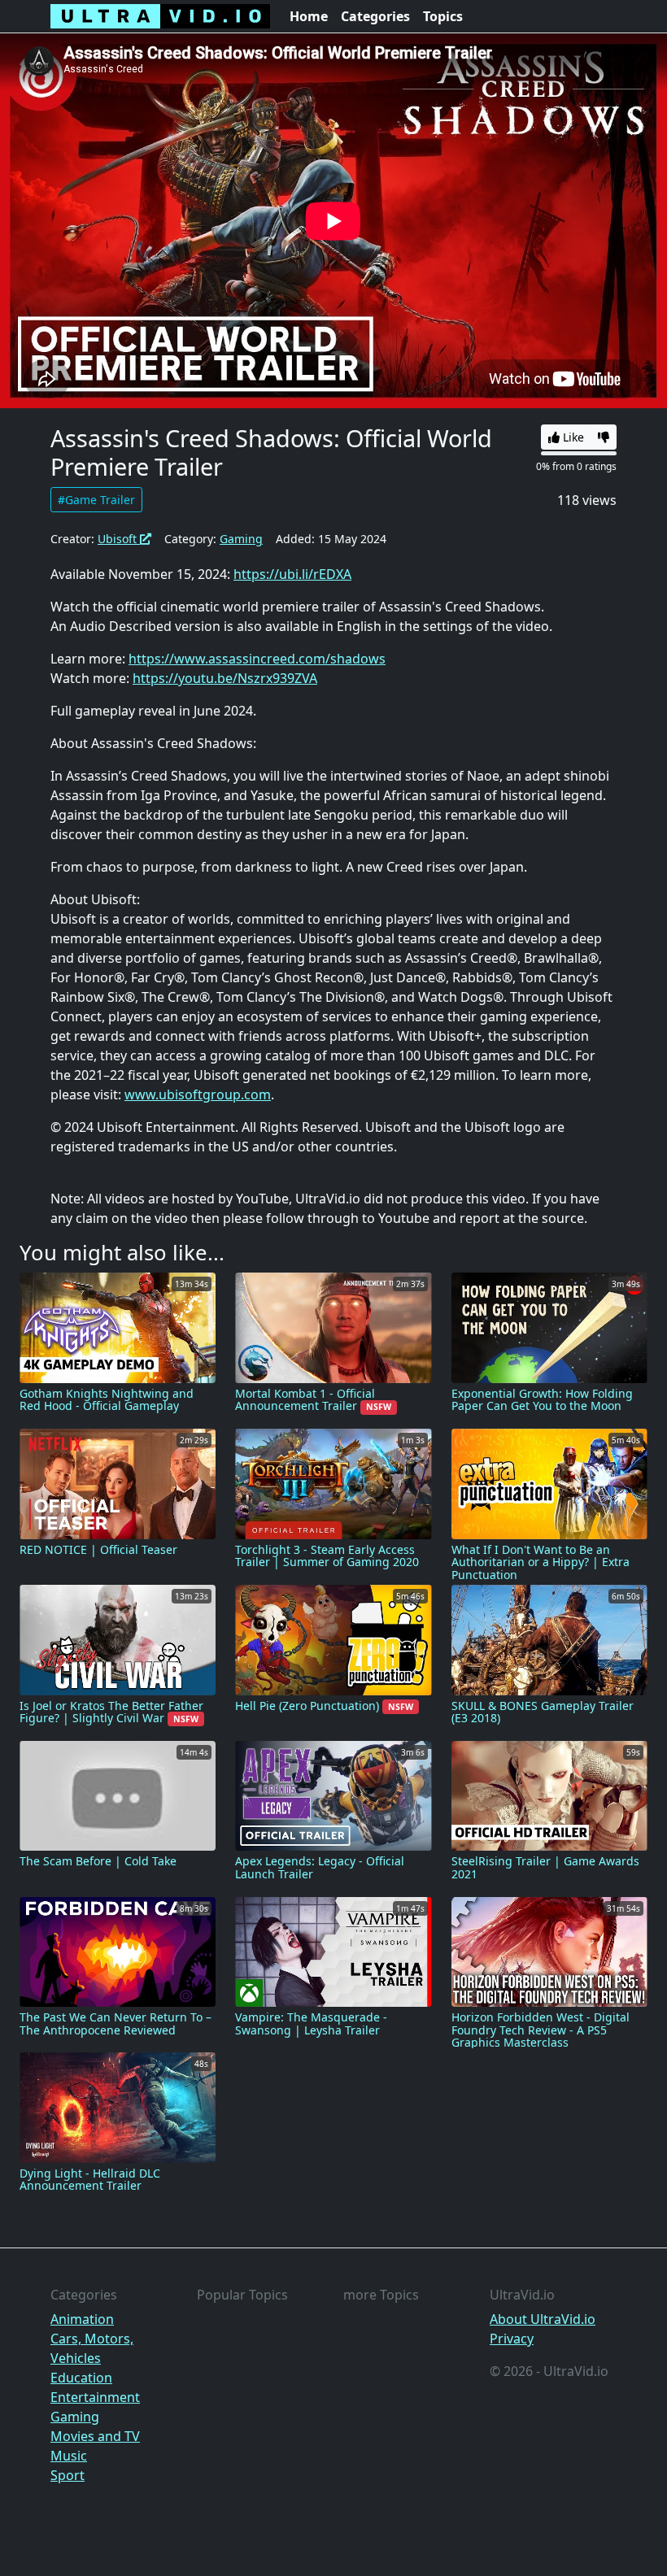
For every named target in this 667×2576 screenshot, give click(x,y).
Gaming (241, 539)
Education (81, 2378)
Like (572, 437)
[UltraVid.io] (160, 16)
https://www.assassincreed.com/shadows (257, 659)
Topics (443, 16)
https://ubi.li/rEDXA (292, 574)
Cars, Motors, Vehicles (92, 2348)
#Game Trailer (96, 500)
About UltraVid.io (543, 2319)
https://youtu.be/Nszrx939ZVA (225, 678)
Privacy (512, 2339)
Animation (82, 2319)
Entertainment (95, 2397)
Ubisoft (119, 539)
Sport (68, 2475)
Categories (375, 16)
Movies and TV (95, 2436)
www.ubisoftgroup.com (198, 1094)
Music (69, 2456)
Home (309, 16)
